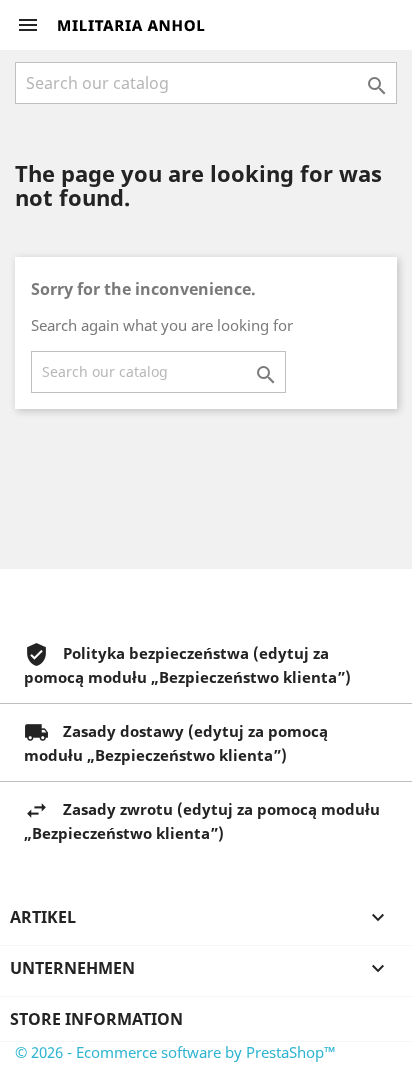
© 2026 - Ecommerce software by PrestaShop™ (175, 1052)
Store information (96, 1019)
